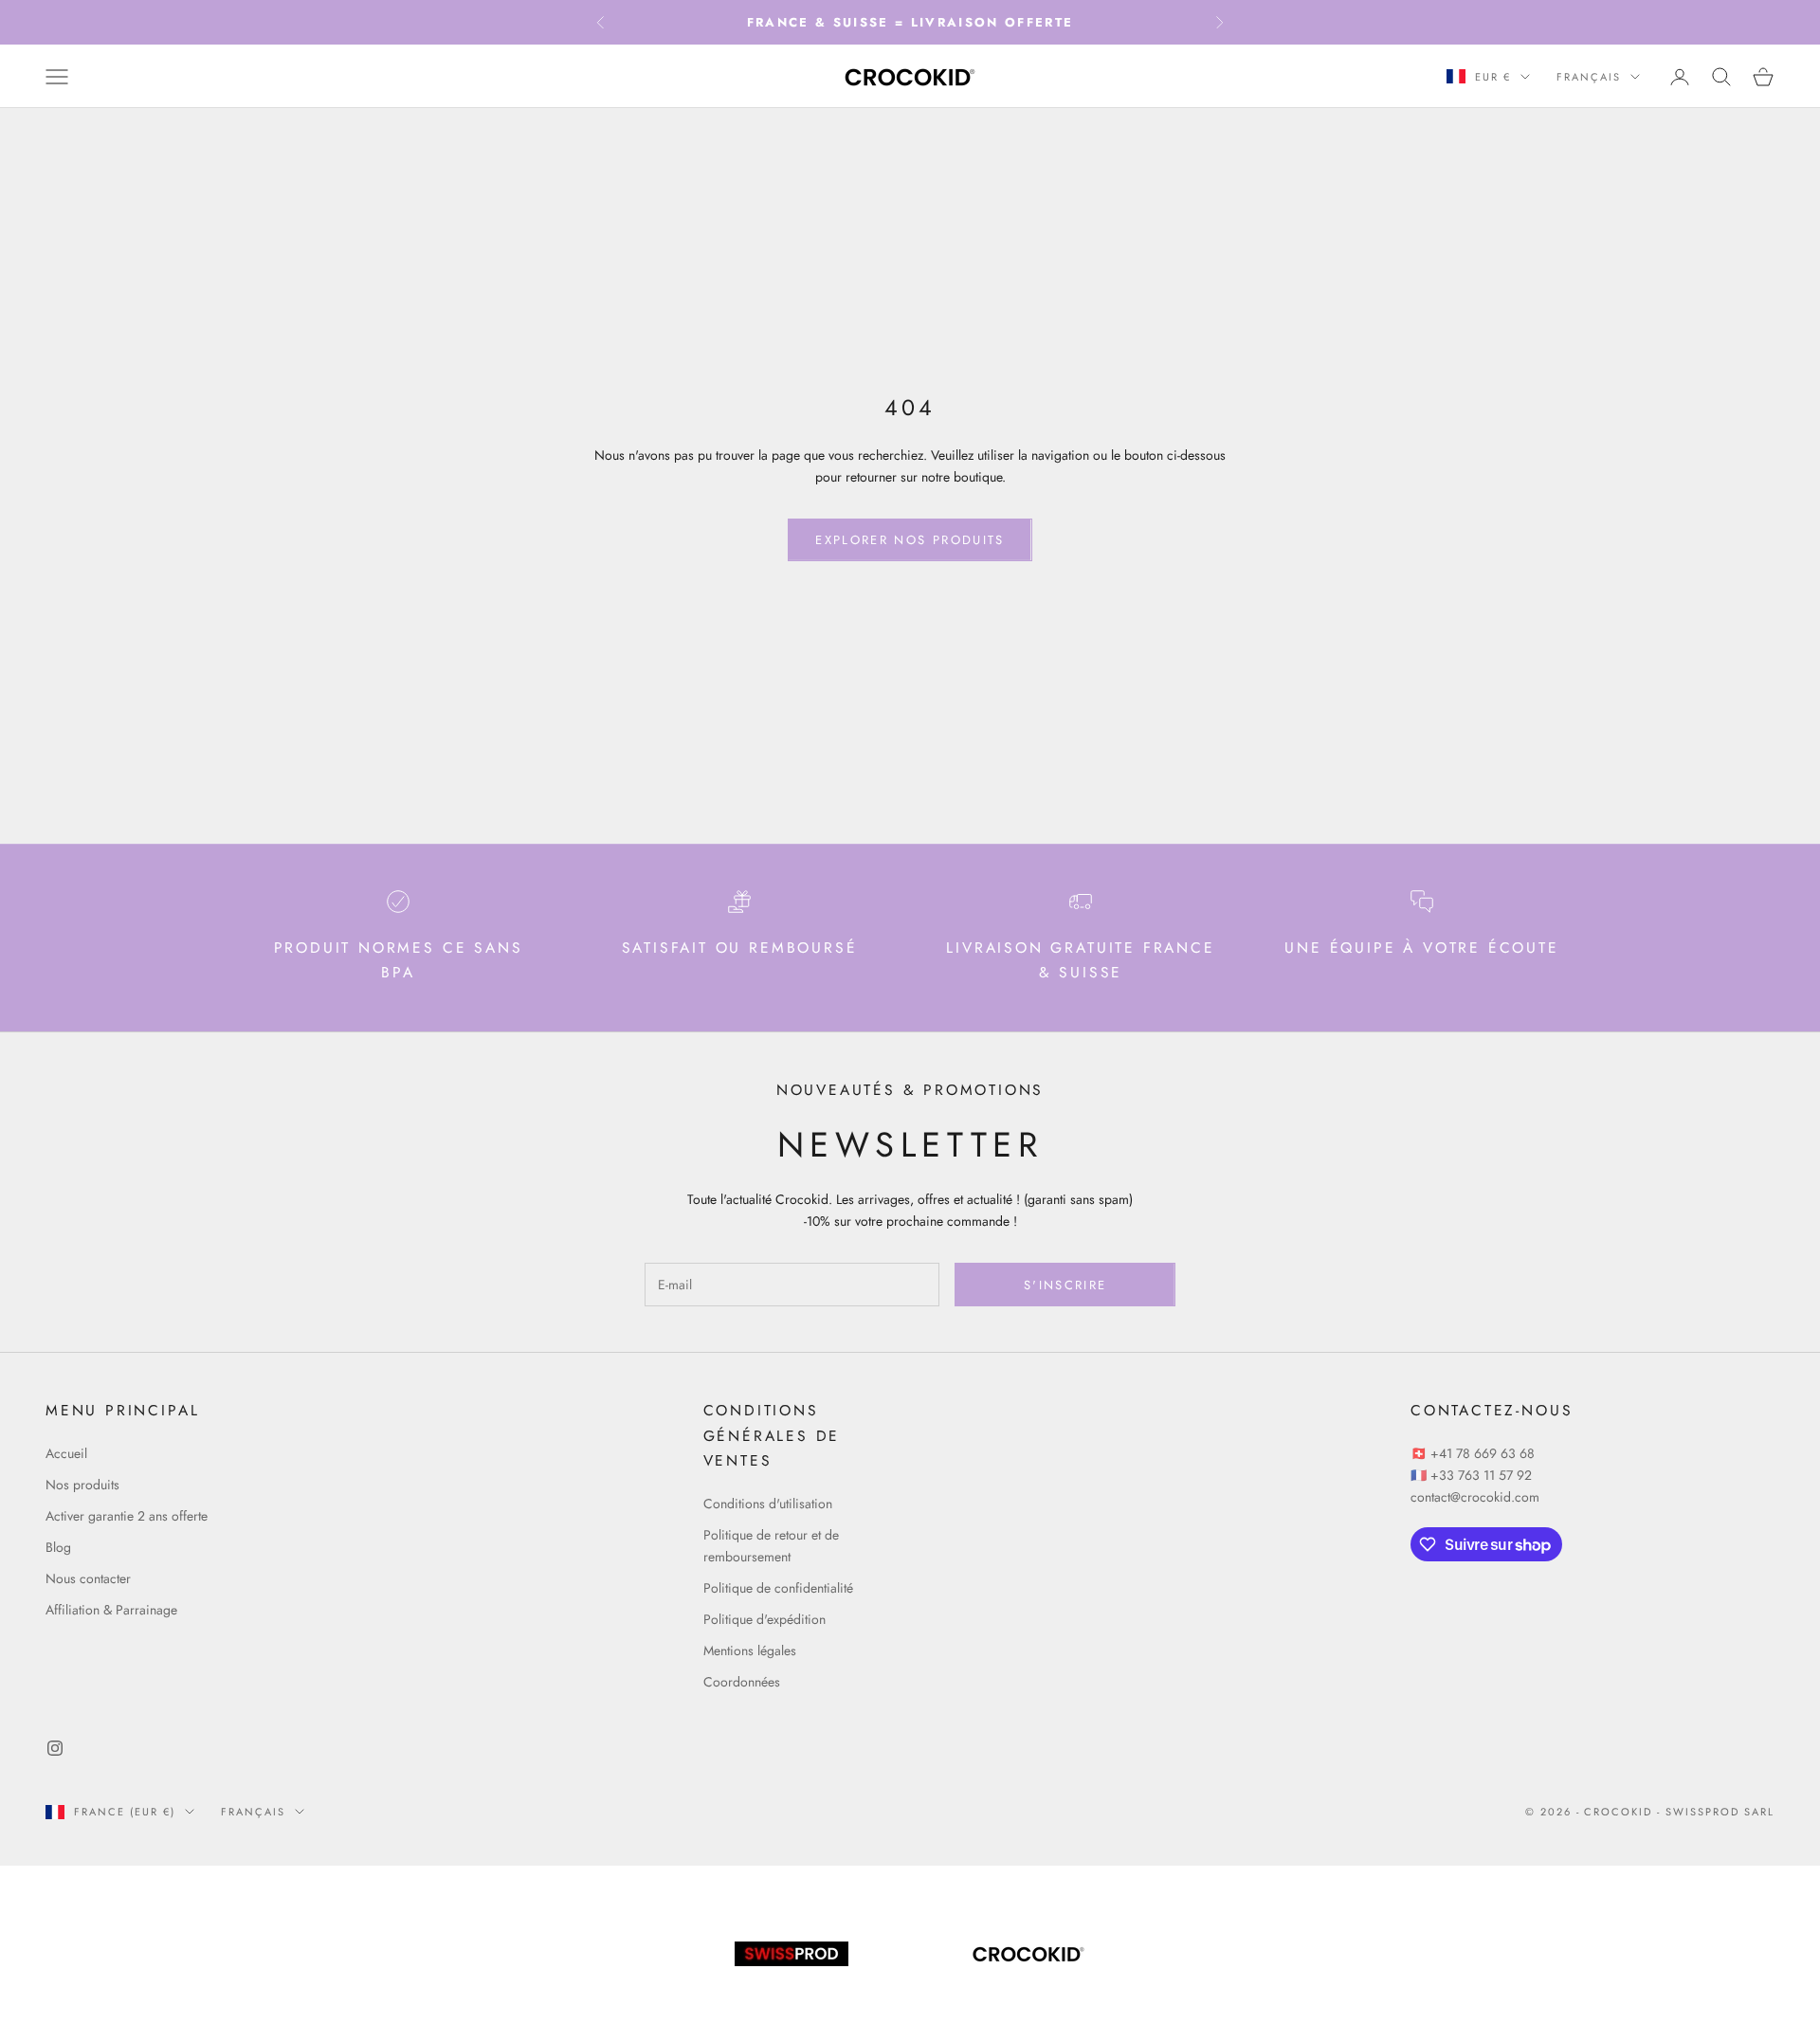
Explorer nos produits (910, 540)
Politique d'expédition (764, 1619)
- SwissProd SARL (1716, 1812)
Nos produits (82, 1485)
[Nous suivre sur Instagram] (55, 1748)
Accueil (66, 1453)
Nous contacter (88, 1578)
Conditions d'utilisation (768, 1504)
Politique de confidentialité (778, 1588)
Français (1589, 77)
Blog (58, 1547)
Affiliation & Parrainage (111, 1610)
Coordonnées (742, 1682)
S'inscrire (1065, 1285)
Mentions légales (750, 1650)
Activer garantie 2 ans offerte (127, 1516)
